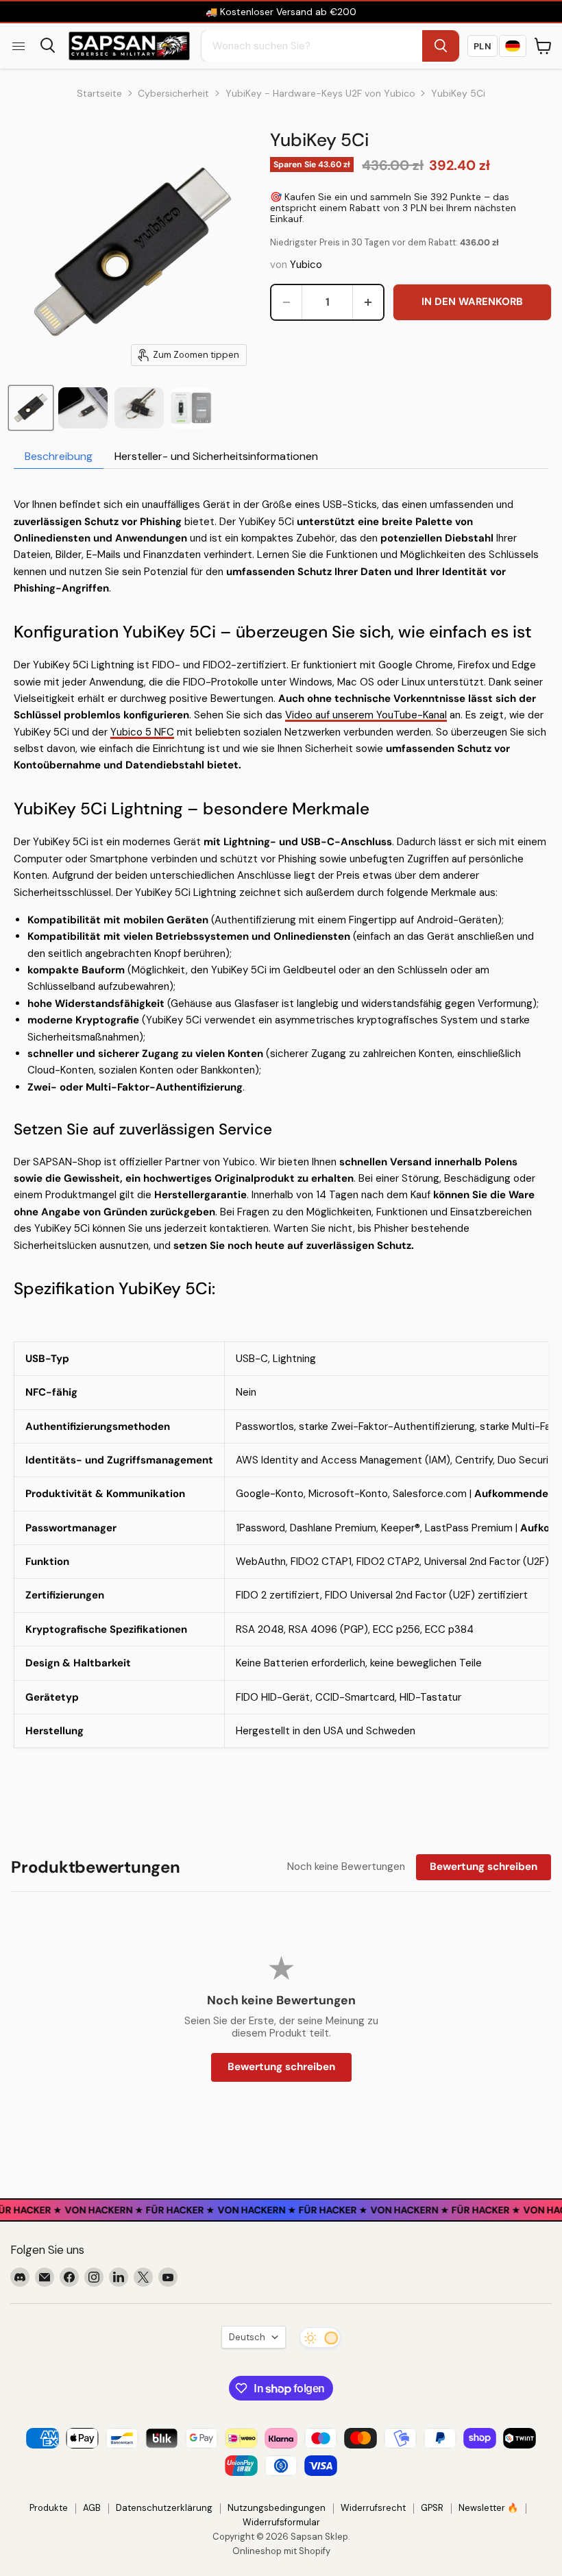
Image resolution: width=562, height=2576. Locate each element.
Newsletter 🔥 (488, 2508)
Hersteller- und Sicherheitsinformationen (216, 456)
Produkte (49, 2508)
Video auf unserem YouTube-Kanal (366, 715)
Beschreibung (59, 456)
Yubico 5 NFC (142, 732)
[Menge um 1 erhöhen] (368, 302)
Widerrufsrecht (373, 2508)
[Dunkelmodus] (320, 2337)
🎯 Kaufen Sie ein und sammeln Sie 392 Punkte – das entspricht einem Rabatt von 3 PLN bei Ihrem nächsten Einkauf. (393, 208)
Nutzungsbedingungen (277, 2508)
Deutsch (247, 2337)
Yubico (306, 265)
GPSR (432, 2508)
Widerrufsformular (281, 2522)
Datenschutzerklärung (164, 2508)
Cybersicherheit (173, 93)
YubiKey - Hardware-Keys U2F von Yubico (320, 93)
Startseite (99, 93)
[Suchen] (441, 46)
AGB (92, 2508)
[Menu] (19, 46)
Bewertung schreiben (484, 1867)
